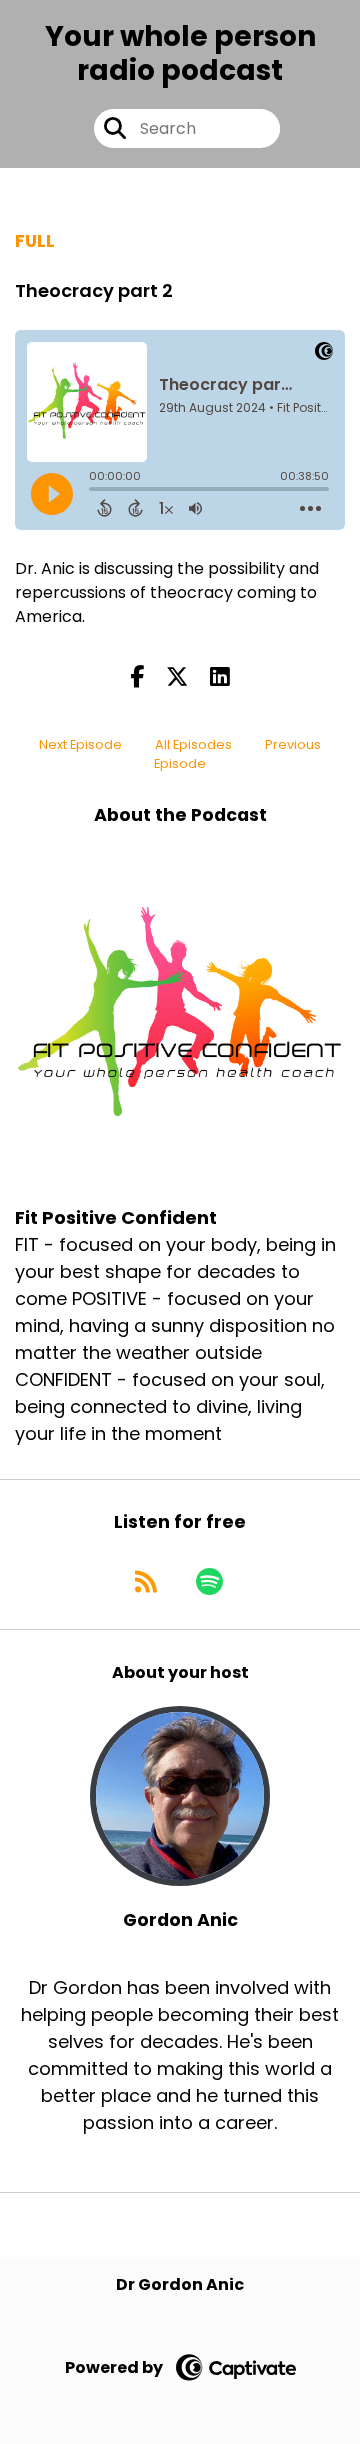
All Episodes (193, 744)
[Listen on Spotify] (209, 1581)
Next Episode (80, 744)
